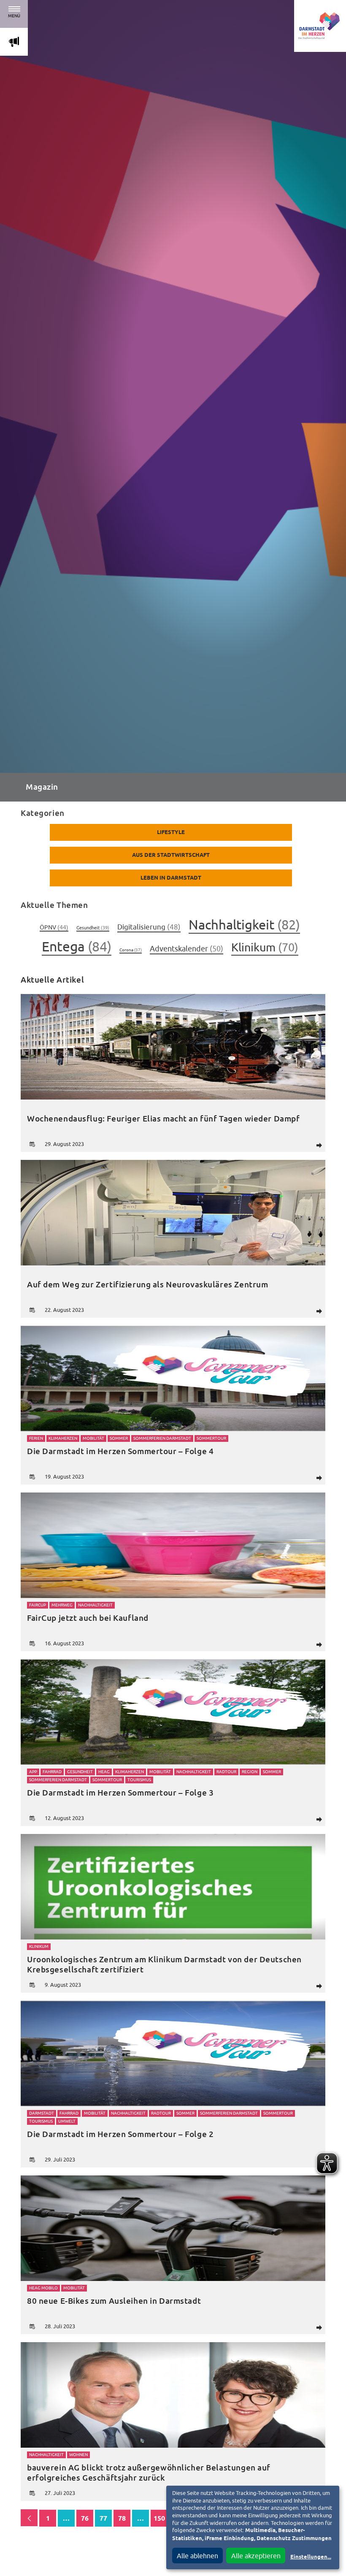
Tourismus (139, 1780)
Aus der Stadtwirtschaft (171, 855)
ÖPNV (54, 927)
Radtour (226, 1772)
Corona (131, 950)
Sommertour (211, 1438)
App (33, 1772)
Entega (77, 946)
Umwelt (67, 2121)
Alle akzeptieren (256, 2556)
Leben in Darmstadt (171, 878)
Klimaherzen (63, 1438)
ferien (36, 1438)
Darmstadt (42, 2113)
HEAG (104, 1772)
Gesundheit (93, 928)
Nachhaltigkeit (244, 925)
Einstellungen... (311, 2557)
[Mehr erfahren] (173, 1047)
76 (85, 2519)
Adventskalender (187, 949)
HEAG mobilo (43, 2288)
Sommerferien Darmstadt (162, 1438)
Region (250, 1772)
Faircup (38, 1605)
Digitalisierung (149, 927)
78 (122, 2519)
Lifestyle (171, 833)
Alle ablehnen (197, 2556)
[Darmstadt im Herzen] (320, 26)
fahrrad (52, 1772)
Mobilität (93, 1438)
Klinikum (265, 947)
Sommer (119, 1438)
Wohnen (78, 2455)
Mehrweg (62, 1605)
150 (159, 2519)
